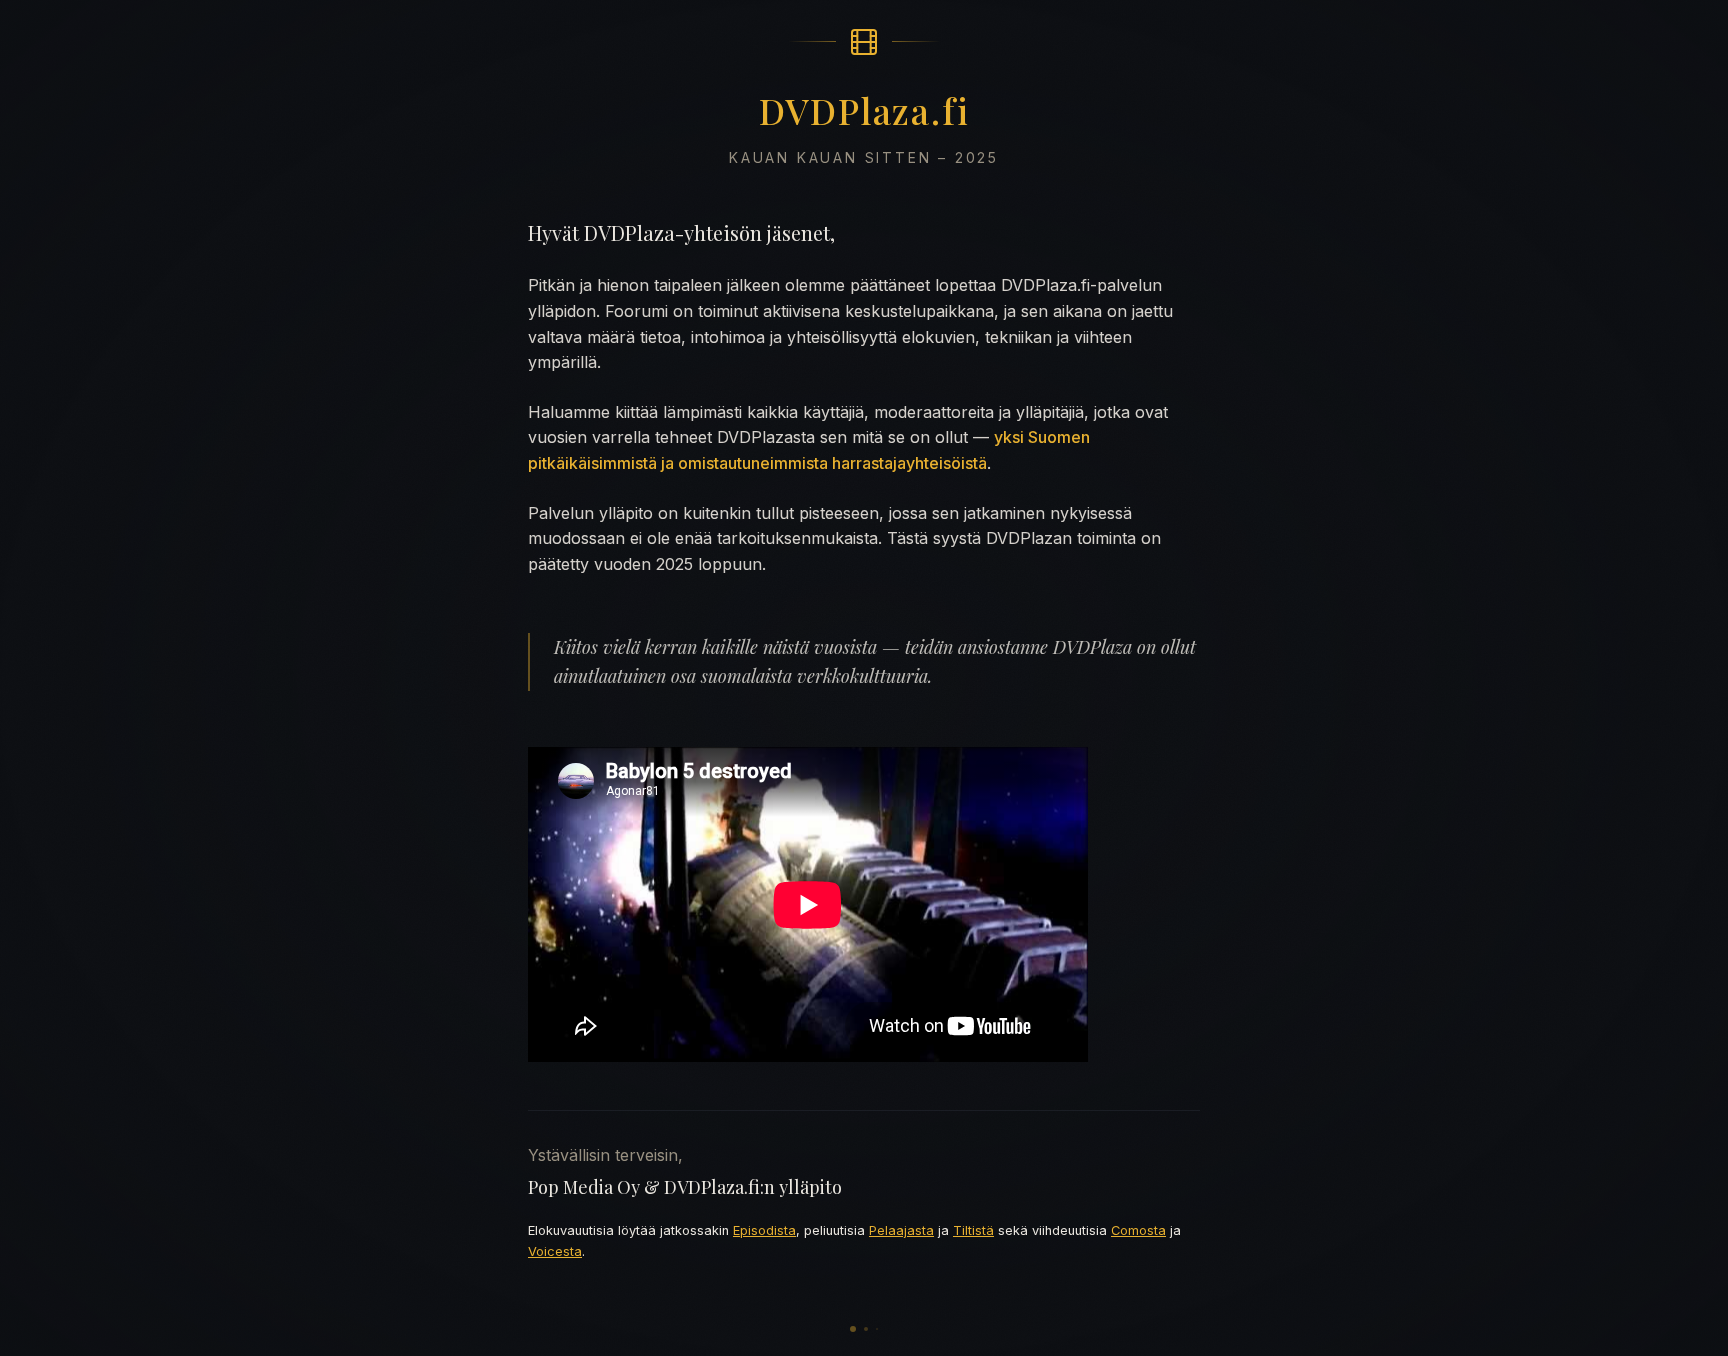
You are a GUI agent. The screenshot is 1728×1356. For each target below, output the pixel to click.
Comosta (1138, 1230)
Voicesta (555, 1251)
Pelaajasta (901, 1230)
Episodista (764, 1230)
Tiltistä (973, 1230)
